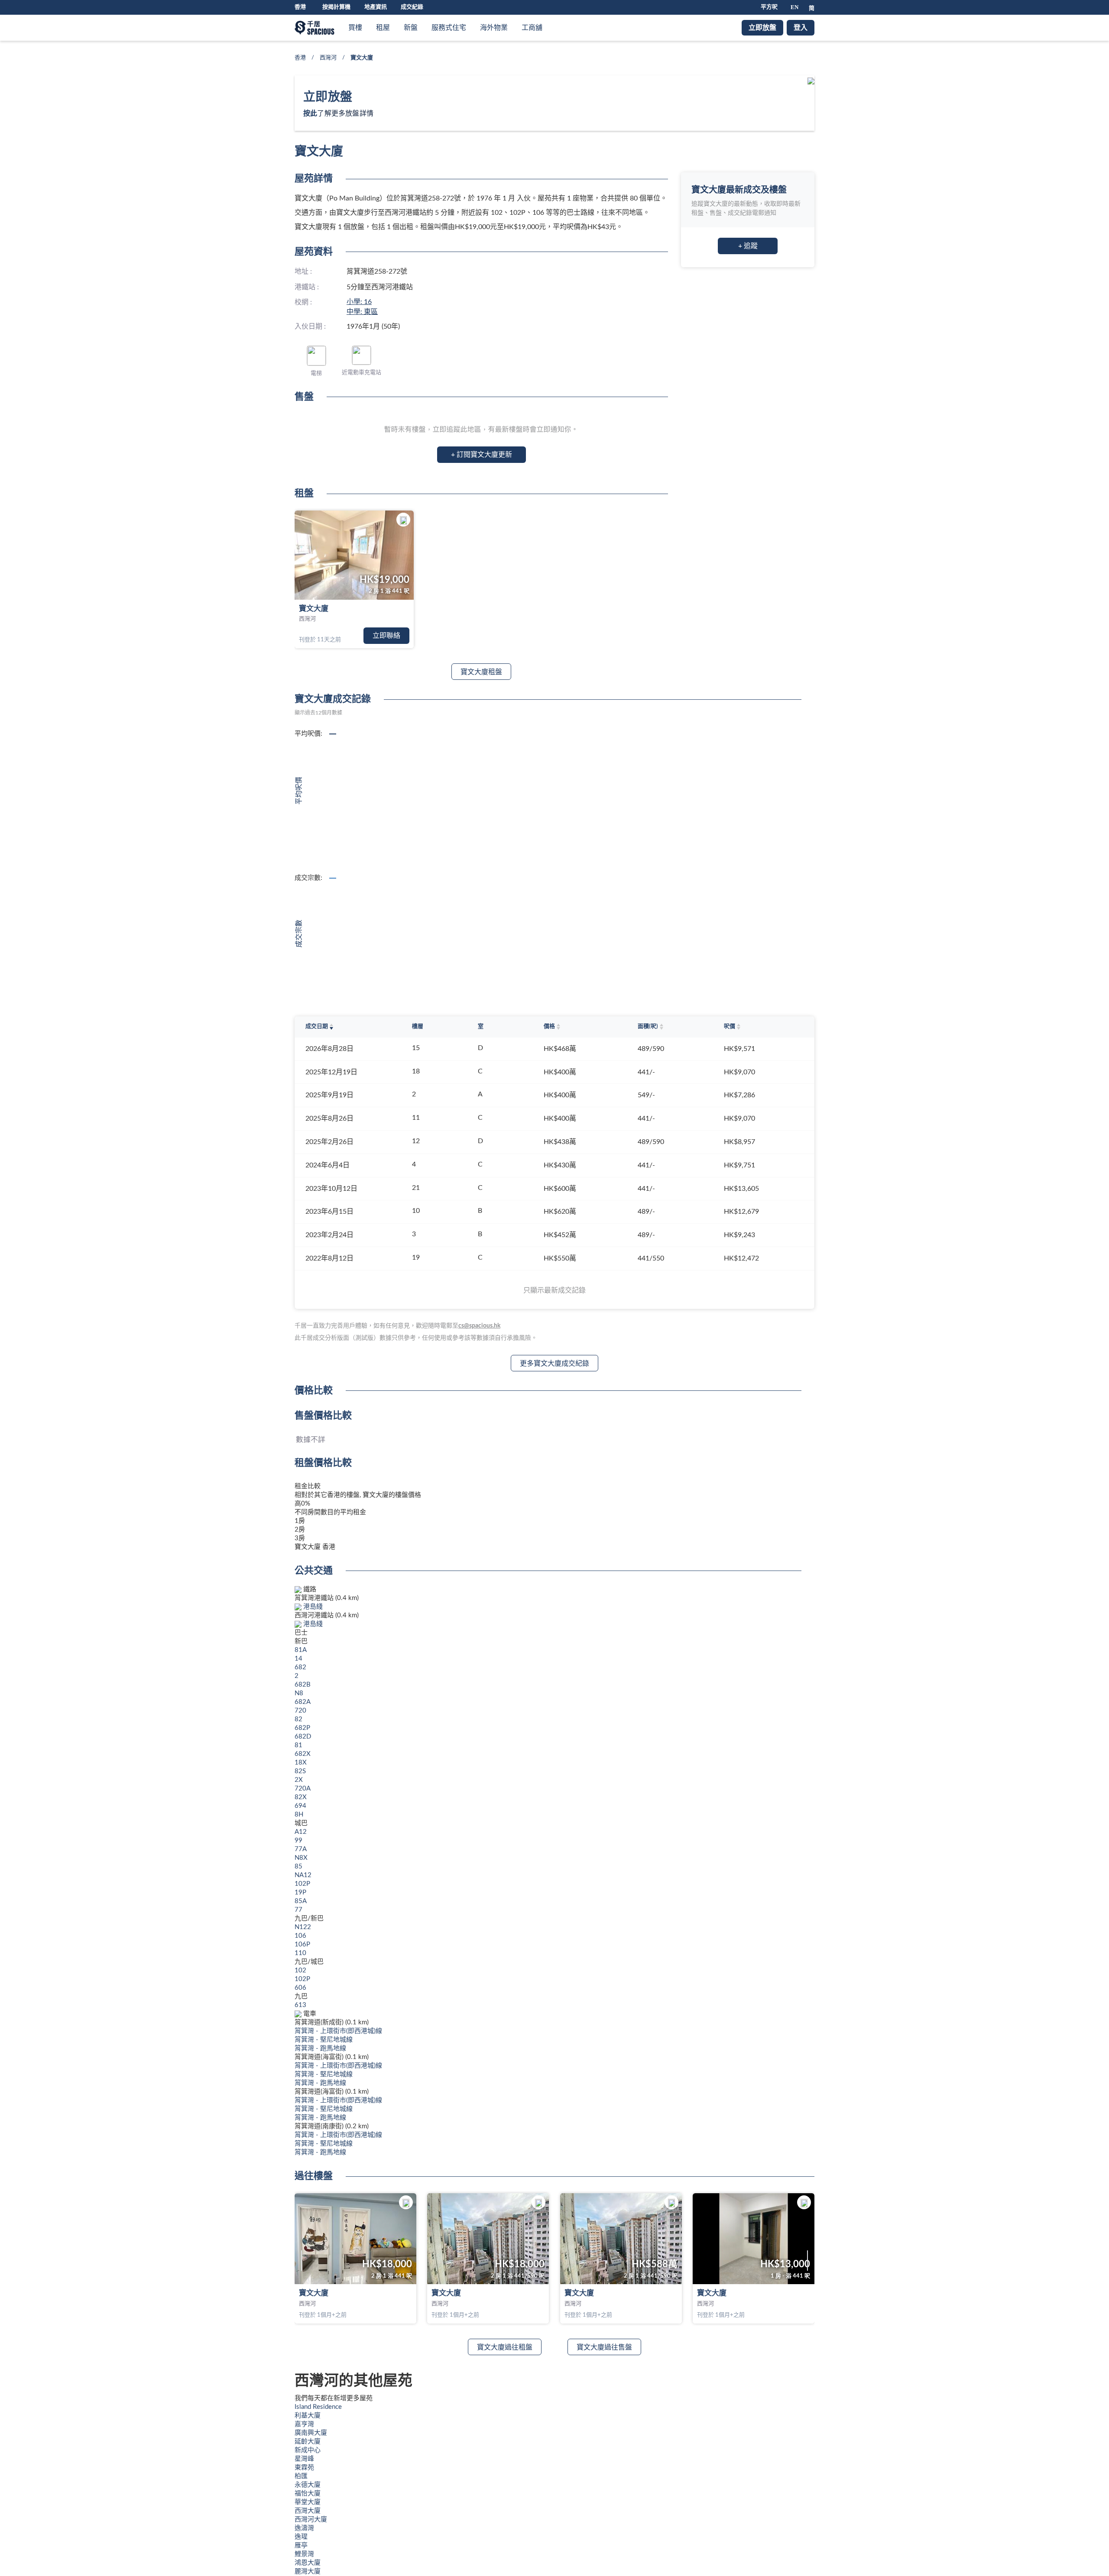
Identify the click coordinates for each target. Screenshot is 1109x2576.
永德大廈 (308, 2485)
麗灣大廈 (308, 2571)
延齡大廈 (308, 2442)
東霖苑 (304, 2468)
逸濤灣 (304, 2528)
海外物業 (494, 28)
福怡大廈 (308, 2494)
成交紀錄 (412, 7)
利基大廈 (308, 2416)
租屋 (383, 28)
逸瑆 (301, 2537)
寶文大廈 (314, 609)
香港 (300, 58)
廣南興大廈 (311, 2433)
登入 (801, 28)
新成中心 (308, 2450)
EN (794, 7)
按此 (310, 113)
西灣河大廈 (311, 2519)
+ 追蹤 (748, 246)
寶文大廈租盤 (481, 672)
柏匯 (301, 2476)
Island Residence (318, 2407)
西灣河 (328, 58)
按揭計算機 (336, 7)
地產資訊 (376, 7)
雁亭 (301, 2545)
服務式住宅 (449, 28)
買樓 (355, 28)
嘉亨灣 (304, 2424)
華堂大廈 (308, 2502)
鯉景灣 (304, 2554)
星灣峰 (304, 2459)
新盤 (411, 28)
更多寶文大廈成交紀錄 (554, 1364)
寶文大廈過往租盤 (505, 2347)
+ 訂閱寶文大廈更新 (482, 455)
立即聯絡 (386, 636)
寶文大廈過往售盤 (604, 2347)
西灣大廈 (308, 2511)
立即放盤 (762, 28)
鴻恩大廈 (308, 2563)
